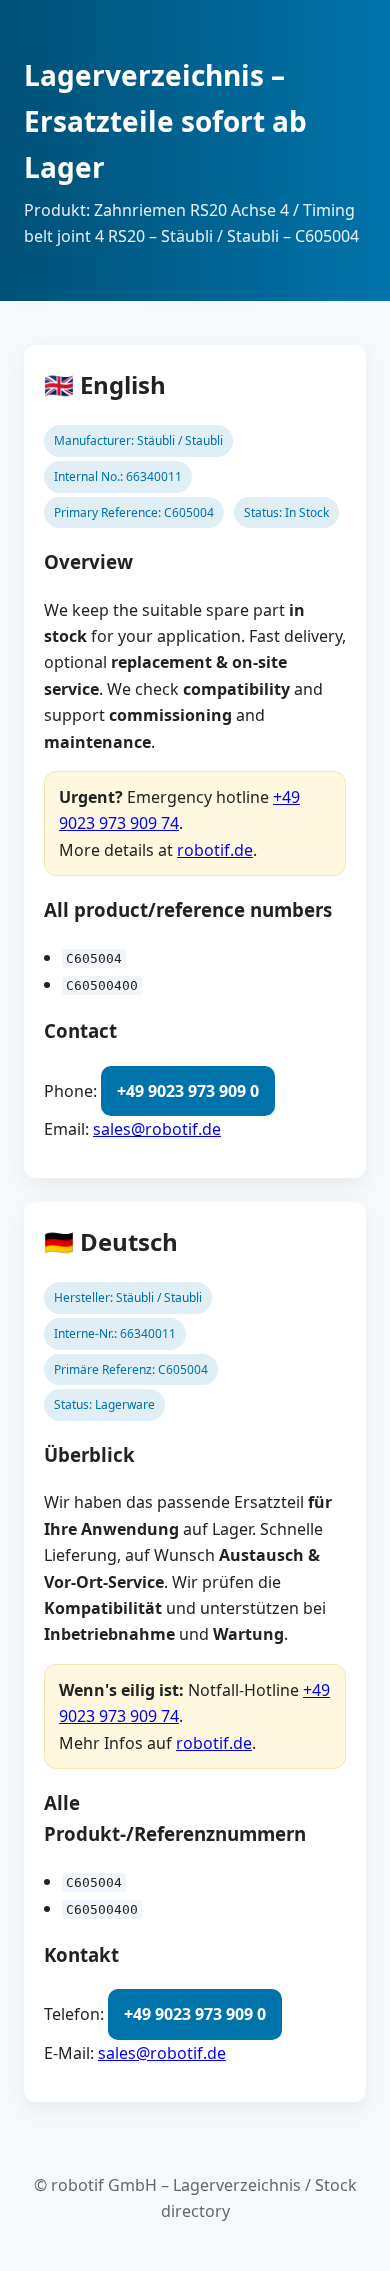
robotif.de (215, 850)
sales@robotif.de (157, 1129)
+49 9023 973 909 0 (188, 1091)
